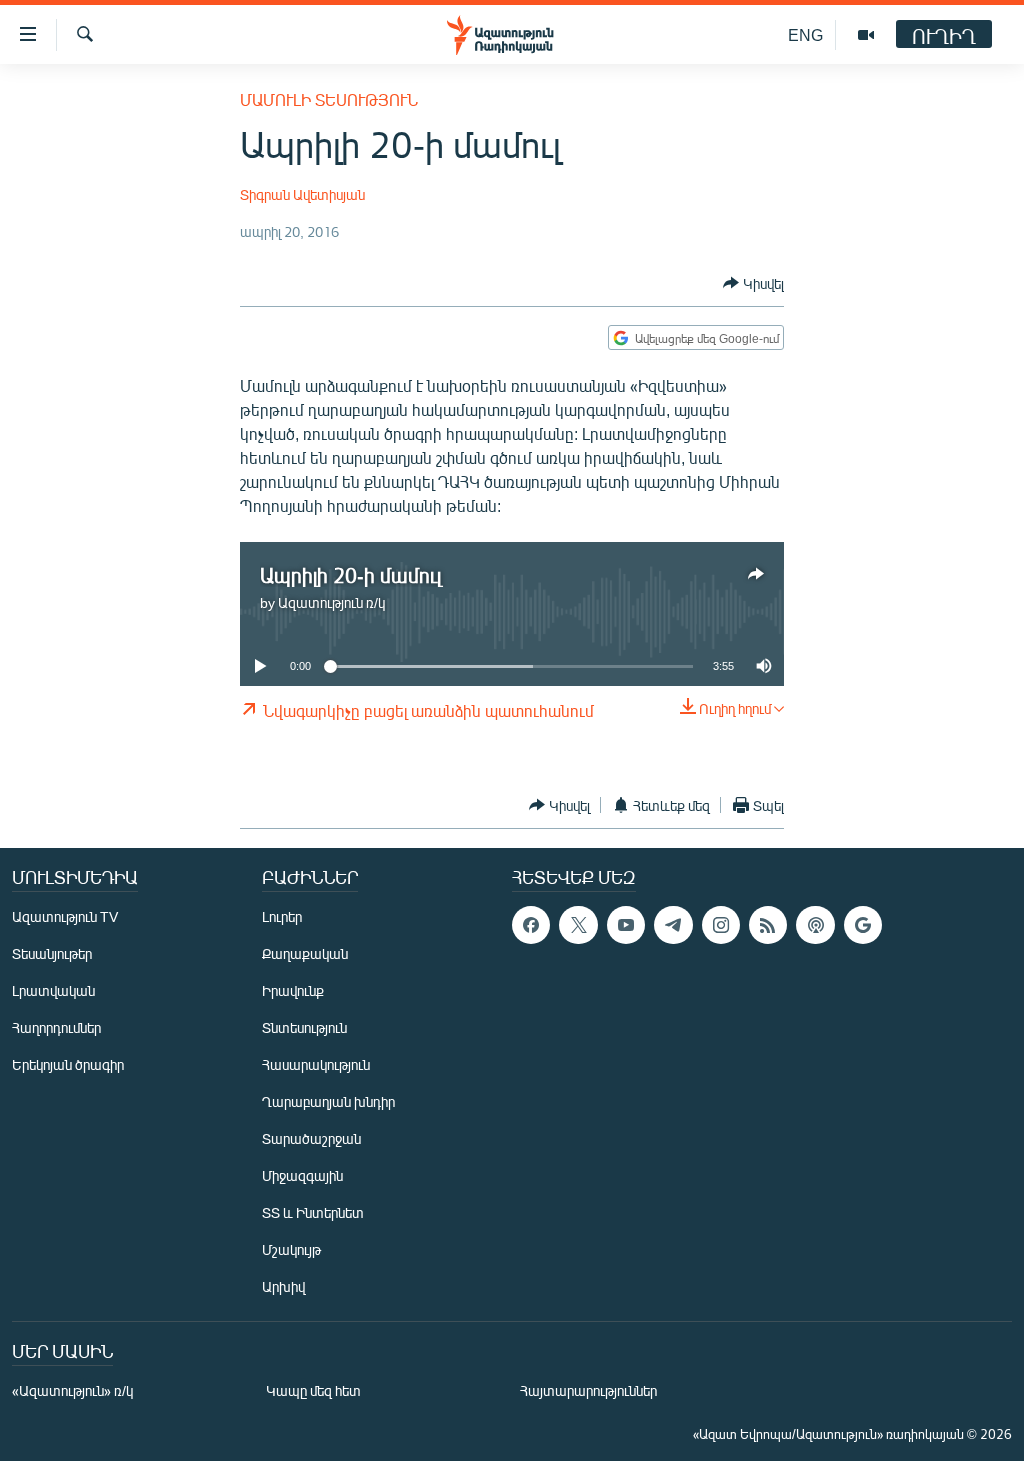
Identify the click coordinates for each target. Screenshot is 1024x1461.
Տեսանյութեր (52, 953)
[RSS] (768, 925)
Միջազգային (302, 1175)
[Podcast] (815, 925)
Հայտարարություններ (588, 1390)
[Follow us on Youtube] (626, 925)
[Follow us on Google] (863, 925)
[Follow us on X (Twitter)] (578, 925)
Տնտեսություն (304, 1027)
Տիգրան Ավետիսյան (302, 194)
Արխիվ (283, 1286)
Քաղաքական (305, 953)
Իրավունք (293, 990)
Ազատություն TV (65, 916)
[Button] (753, 283)
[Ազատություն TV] (866, 35)
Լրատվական (53, 990)
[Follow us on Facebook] (531, 925)
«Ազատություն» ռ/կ (72, 1390)
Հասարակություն (316, 1064)
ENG (805, 34)
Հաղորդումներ (56, 1027)
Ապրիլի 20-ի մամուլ (350, 574)
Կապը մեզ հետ (313, 1390)
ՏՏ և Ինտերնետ (313, 1212)
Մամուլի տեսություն (329, 99)
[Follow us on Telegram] (673, 925)
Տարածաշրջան (311, 1138)
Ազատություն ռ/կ (331, 602)
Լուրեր (282, 916)
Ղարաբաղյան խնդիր (328, 1101)
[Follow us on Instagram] (721, 925)
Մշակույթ (291, 1249)
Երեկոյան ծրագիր (68, 1064)
